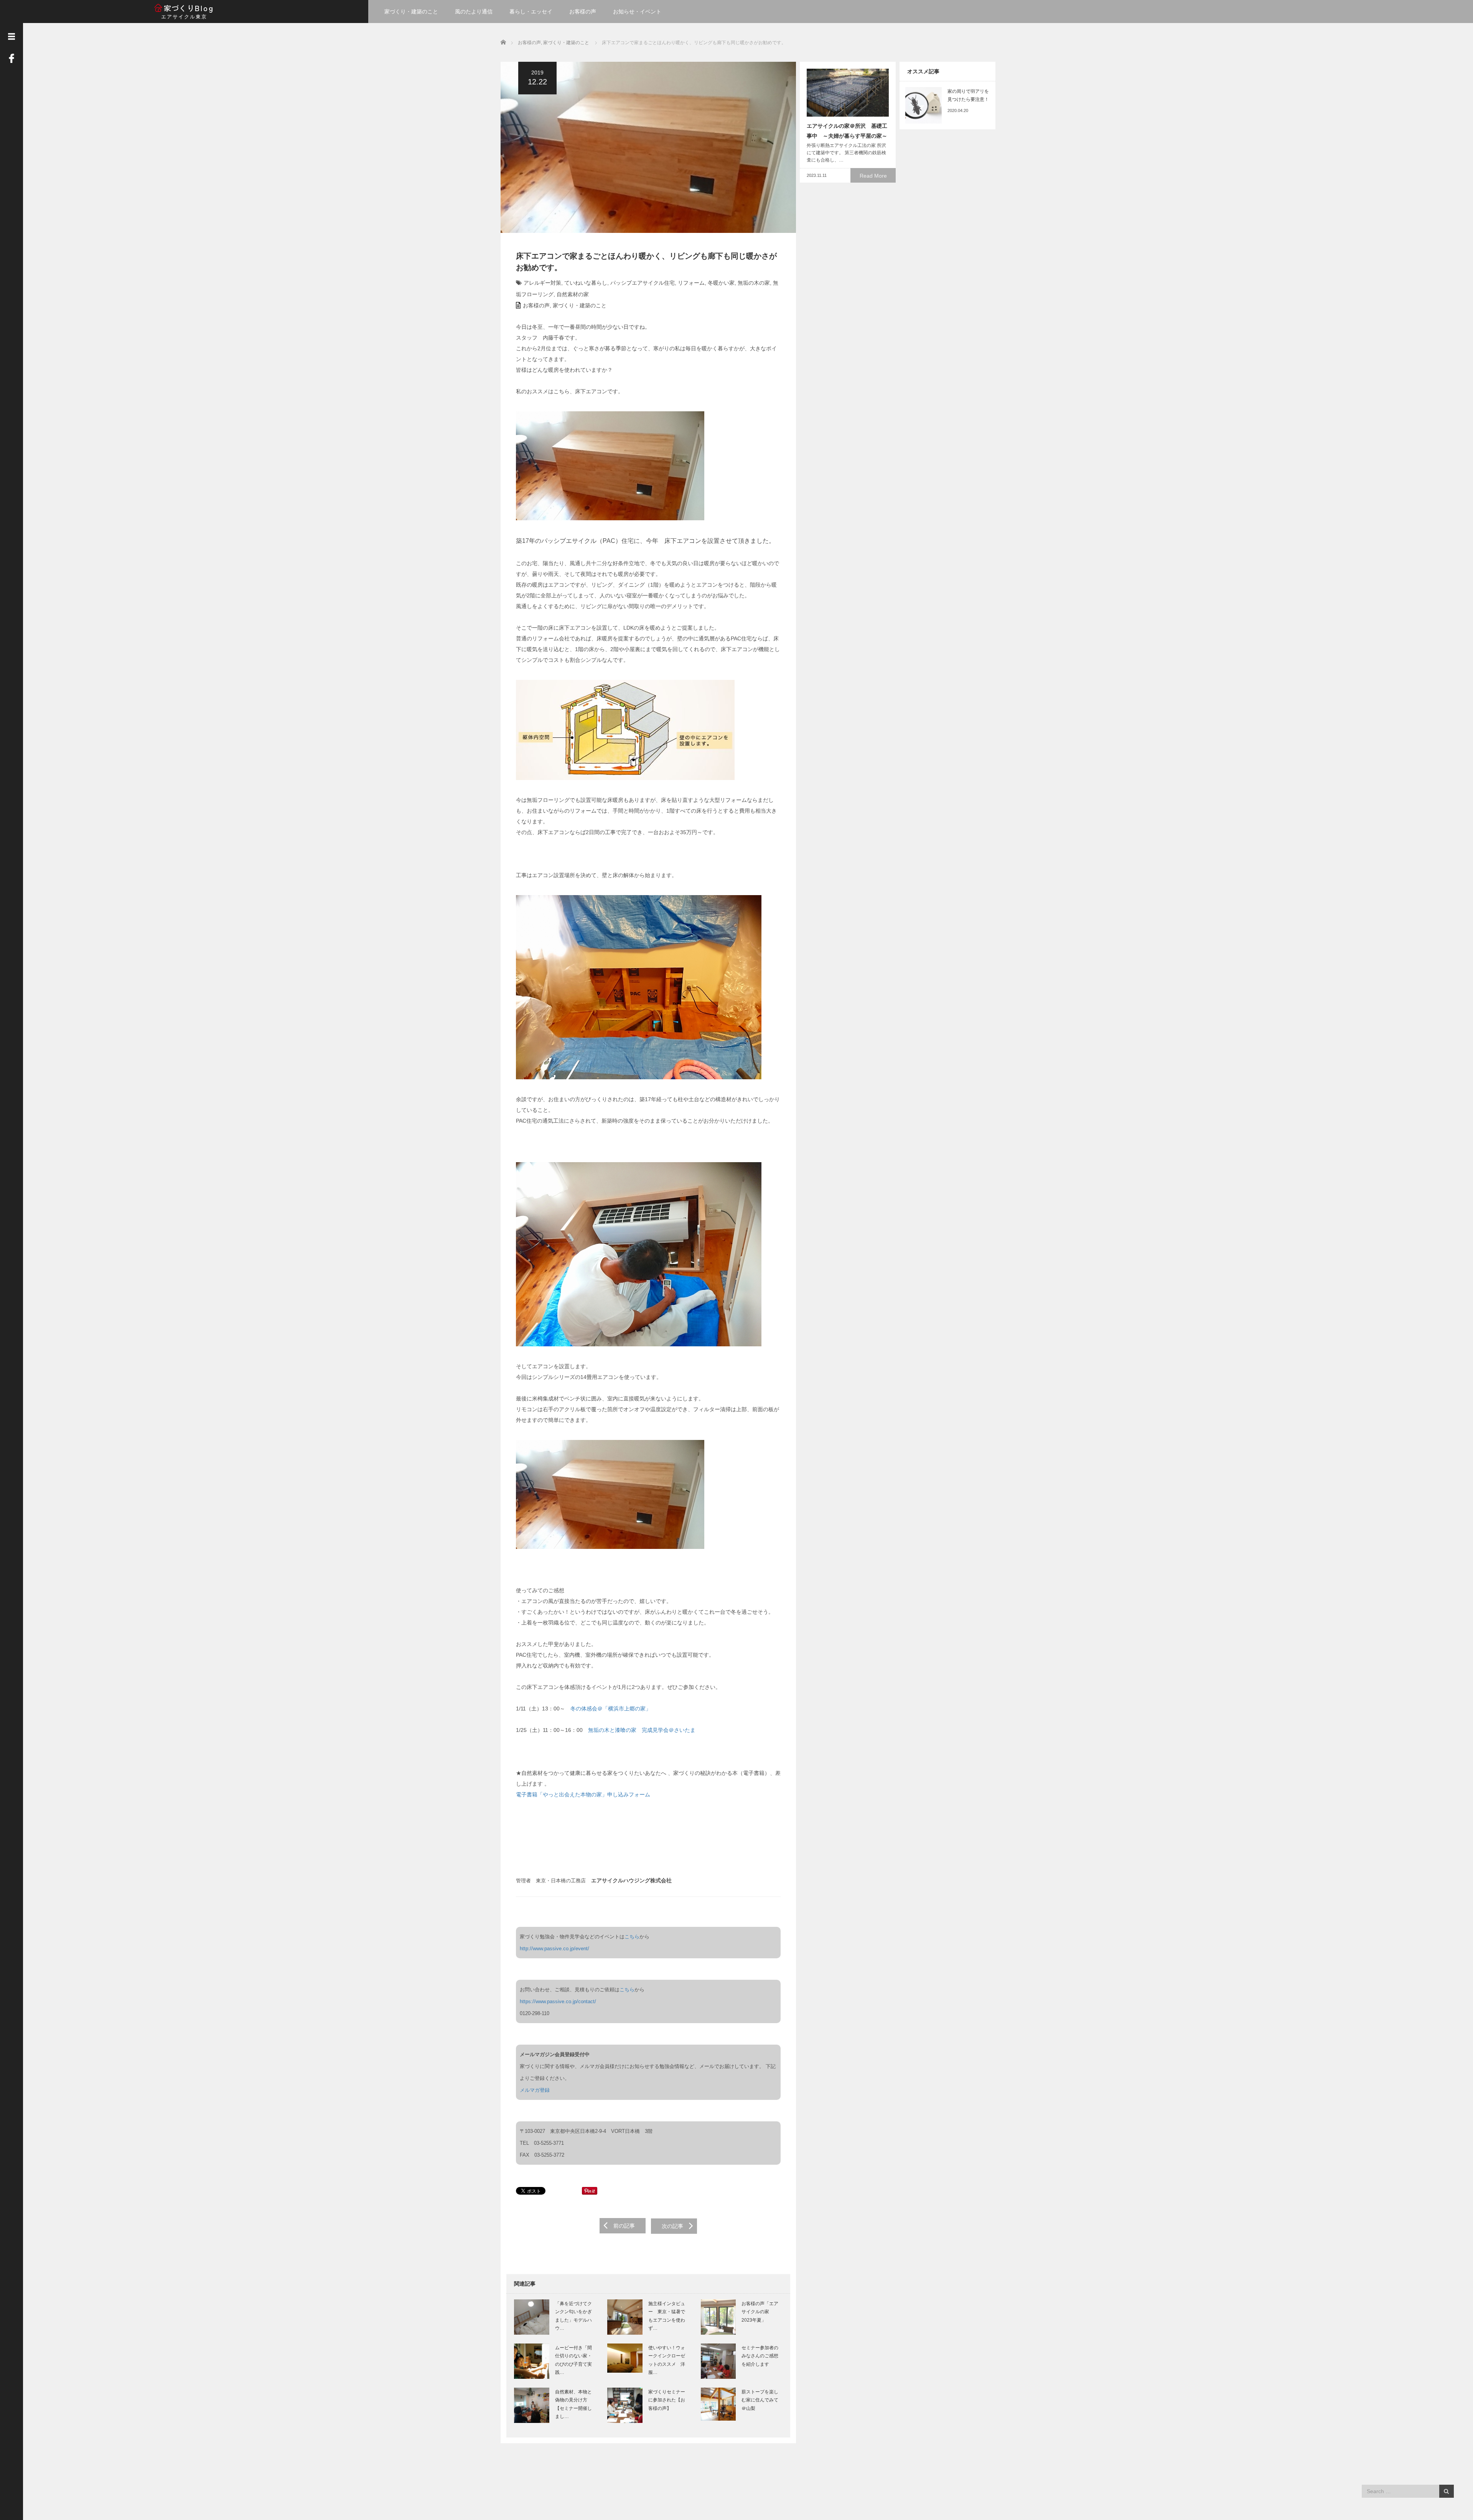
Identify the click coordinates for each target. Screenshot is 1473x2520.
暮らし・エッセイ (531, 12)
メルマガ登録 (535, 2090)
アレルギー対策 (542, 283)
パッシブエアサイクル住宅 (643, 283)
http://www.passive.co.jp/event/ (554, 1949)
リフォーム (691, 283)
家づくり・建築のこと (411, 12)
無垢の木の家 (754, 283)
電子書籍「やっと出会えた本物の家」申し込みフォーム (583, 1794)
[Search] (1446, 2491)
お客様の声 (583, 12)
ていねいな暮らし (586, 283)
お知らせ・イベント (637, 12)
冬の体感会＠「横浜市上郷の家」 (611, 1709)
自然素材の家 (573, 294)
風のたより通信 (474, 12)
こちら (632, 1937)
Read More (873, 176)
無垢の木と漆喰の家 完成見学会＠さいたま (642, 1730)
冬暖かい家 (721, 283)
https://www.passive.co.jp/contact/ (558, 2001)
